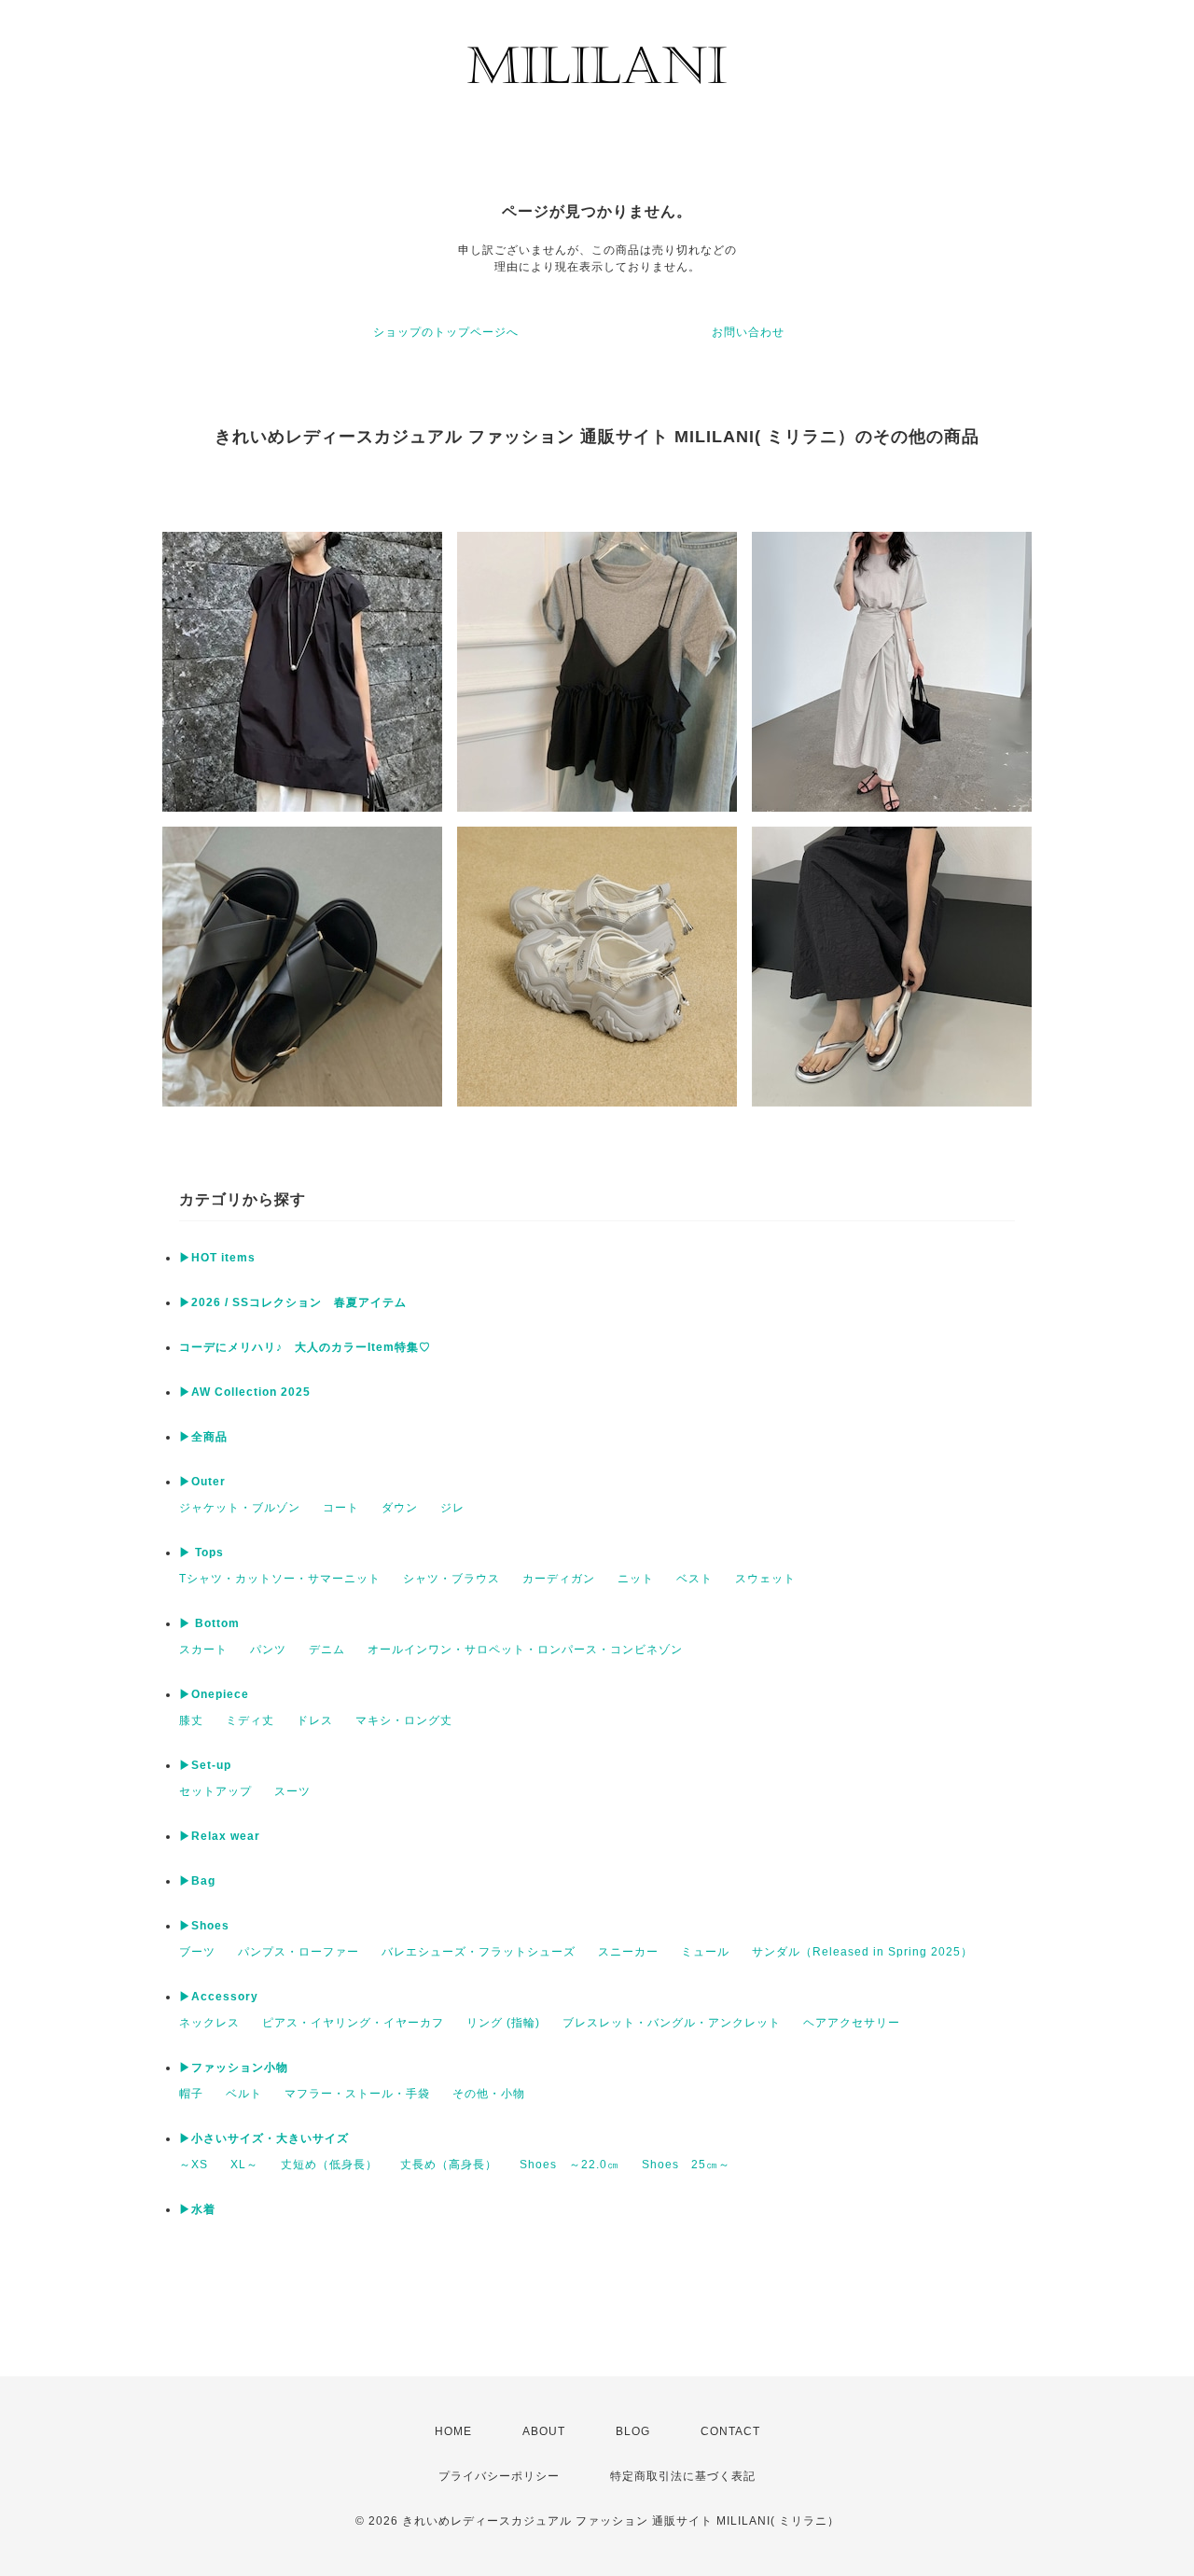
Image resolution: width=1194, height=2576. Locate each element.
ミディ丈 (250, 1720)
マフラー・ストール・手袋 (357, 2094)
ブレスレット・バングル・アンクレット (672, 2023)
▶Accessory (219, 1997)
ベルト (244, 2094)
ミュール (705, 1952)
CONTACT (730, 2431)
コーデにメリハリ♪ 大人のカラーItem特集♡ (305, 1347)
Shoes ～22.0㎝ (569, 2165)
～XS (194, 2165)
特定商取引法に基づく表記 (683, 2476)
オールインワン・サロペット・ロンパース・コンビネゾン (525, 1650)
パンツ (268, 1650)
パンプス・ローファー (298, 1952)
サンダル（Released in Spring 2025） (862, 1952)
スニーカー (628, 1952)
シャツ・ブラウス (451, 1579)
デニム (327, 1650)
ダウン (400, 1508)
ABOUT (544, 2431)
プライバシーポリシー (499, 2476)
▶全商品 (203, 1437)
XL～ (244, 2165)
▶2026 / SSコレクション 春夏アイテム (293, 1302)
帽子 (191, 2094)
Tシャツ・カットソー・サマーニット (280, 1579)
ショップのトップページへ (446, 332)
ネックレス (209, 2023)
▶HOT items (217, 1258)
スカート (203, 1650)
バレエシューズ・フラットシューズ (479, 1952)
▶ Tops (201, 1553)
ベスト (694, 1579)
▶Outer (202, 1482)
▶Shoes (204, 1926)
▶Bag (197, 1881)
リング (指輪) (503, 2023)
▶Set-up (205, 1765)
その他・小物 (489, 2094)
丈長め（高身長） (449, 2165)
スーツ (292, 1791)
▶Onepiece (214, 1694)
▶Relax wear (220, 1836)
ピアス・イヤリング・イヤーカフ (353, 2023)
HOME (453, 2431)
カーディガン (559, 1579)
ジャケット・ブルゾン (240, 1508)
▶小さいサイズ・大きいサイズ (264, 2138)
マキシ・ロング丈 (404, 1720)
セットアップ (215, 1791)
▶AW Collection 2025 (245, 1392)
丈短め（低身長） (329, 2165)
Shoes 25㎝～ (686, 2165)
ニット (636, 1579)
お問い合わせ (748, 332)
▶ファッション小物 (234, 2068)
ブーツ (197, 1952)
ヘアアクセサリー (852, 2023)
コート (341, 1508)
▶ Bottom (209, 1623)
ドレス (315, 1720)
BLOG (633, 2431)
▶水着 (197, 2209)
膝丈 (191, 1720)
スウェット (765, 1579)
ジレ (452, 1508)
